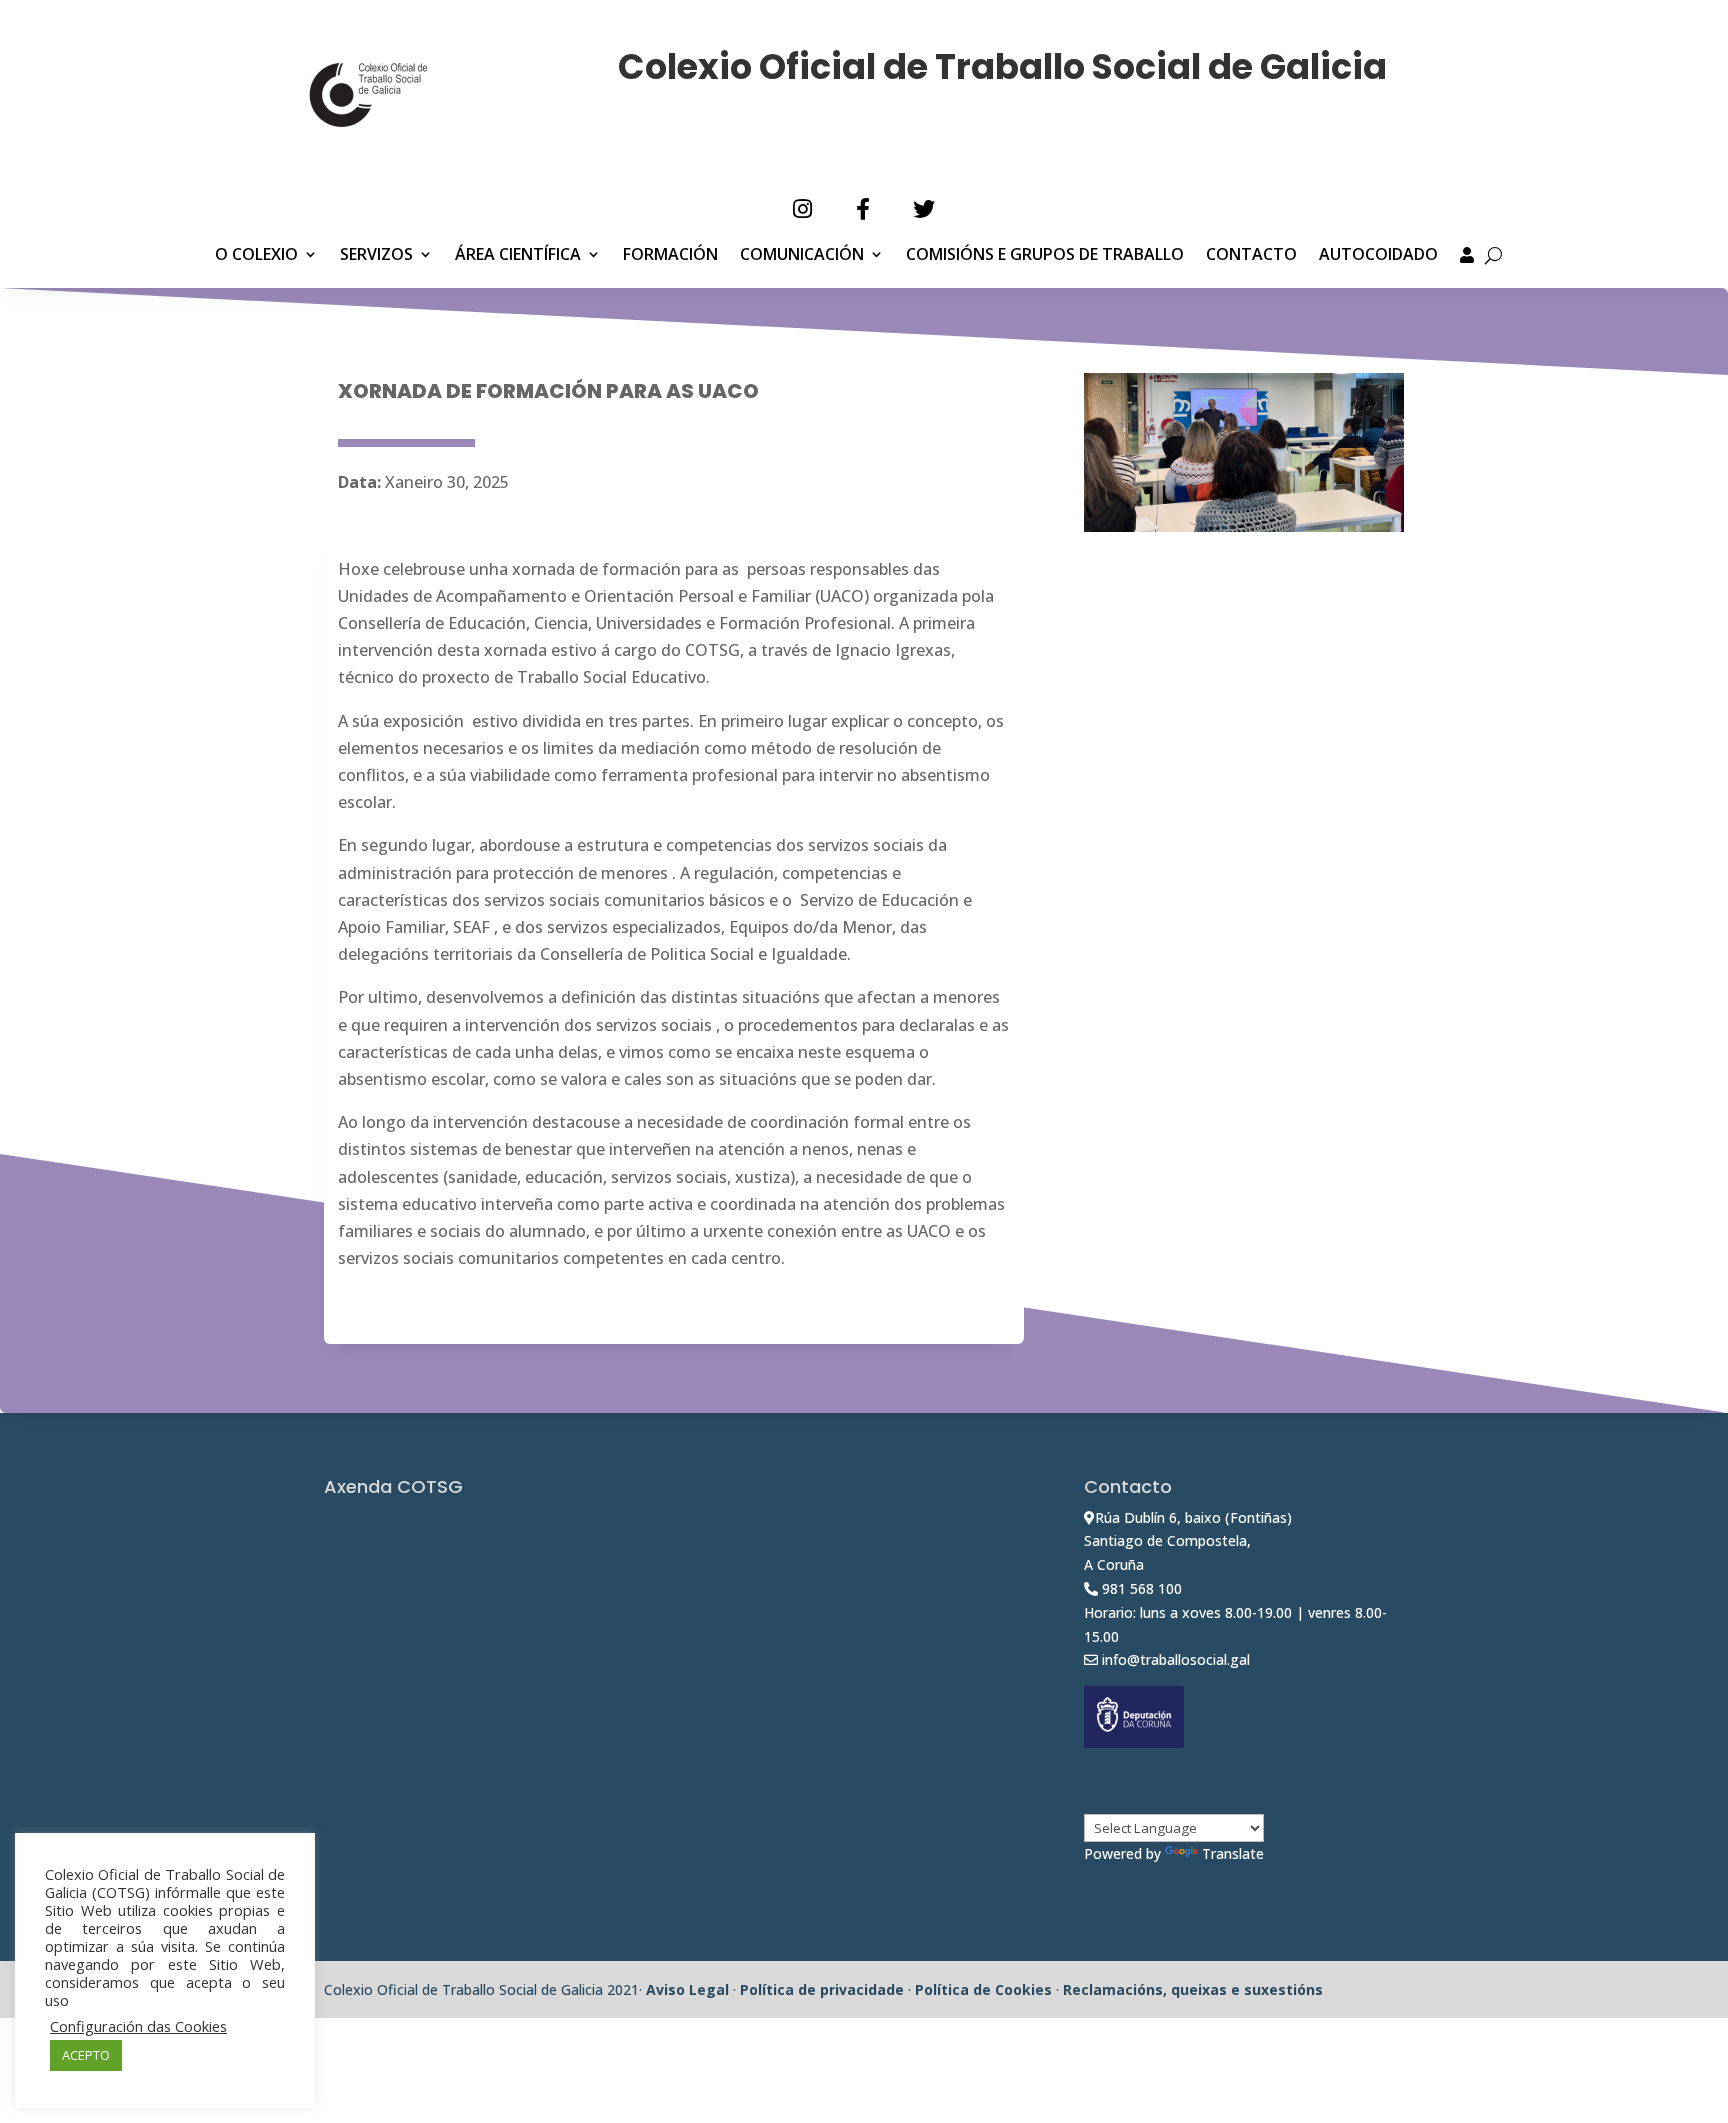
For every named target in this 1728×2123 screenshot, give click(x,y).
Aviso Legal (687, 1989)
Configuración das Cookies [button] (138, 2026)
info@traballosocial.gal (1176, 1659)
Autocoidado (1378, 256)
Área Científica (518, 256)
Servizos (376, 256)
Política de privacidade (822, 1989)
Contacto (1251, 256)
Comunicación (802, 256)
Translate (1233, 1853)
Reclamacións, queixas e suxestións (1193, 1989)
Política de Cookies (983, 1989)
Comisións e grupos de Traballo (1045, 256)
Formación (670, 256)
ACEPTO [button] (86, 2055)
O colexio (256, 256)
